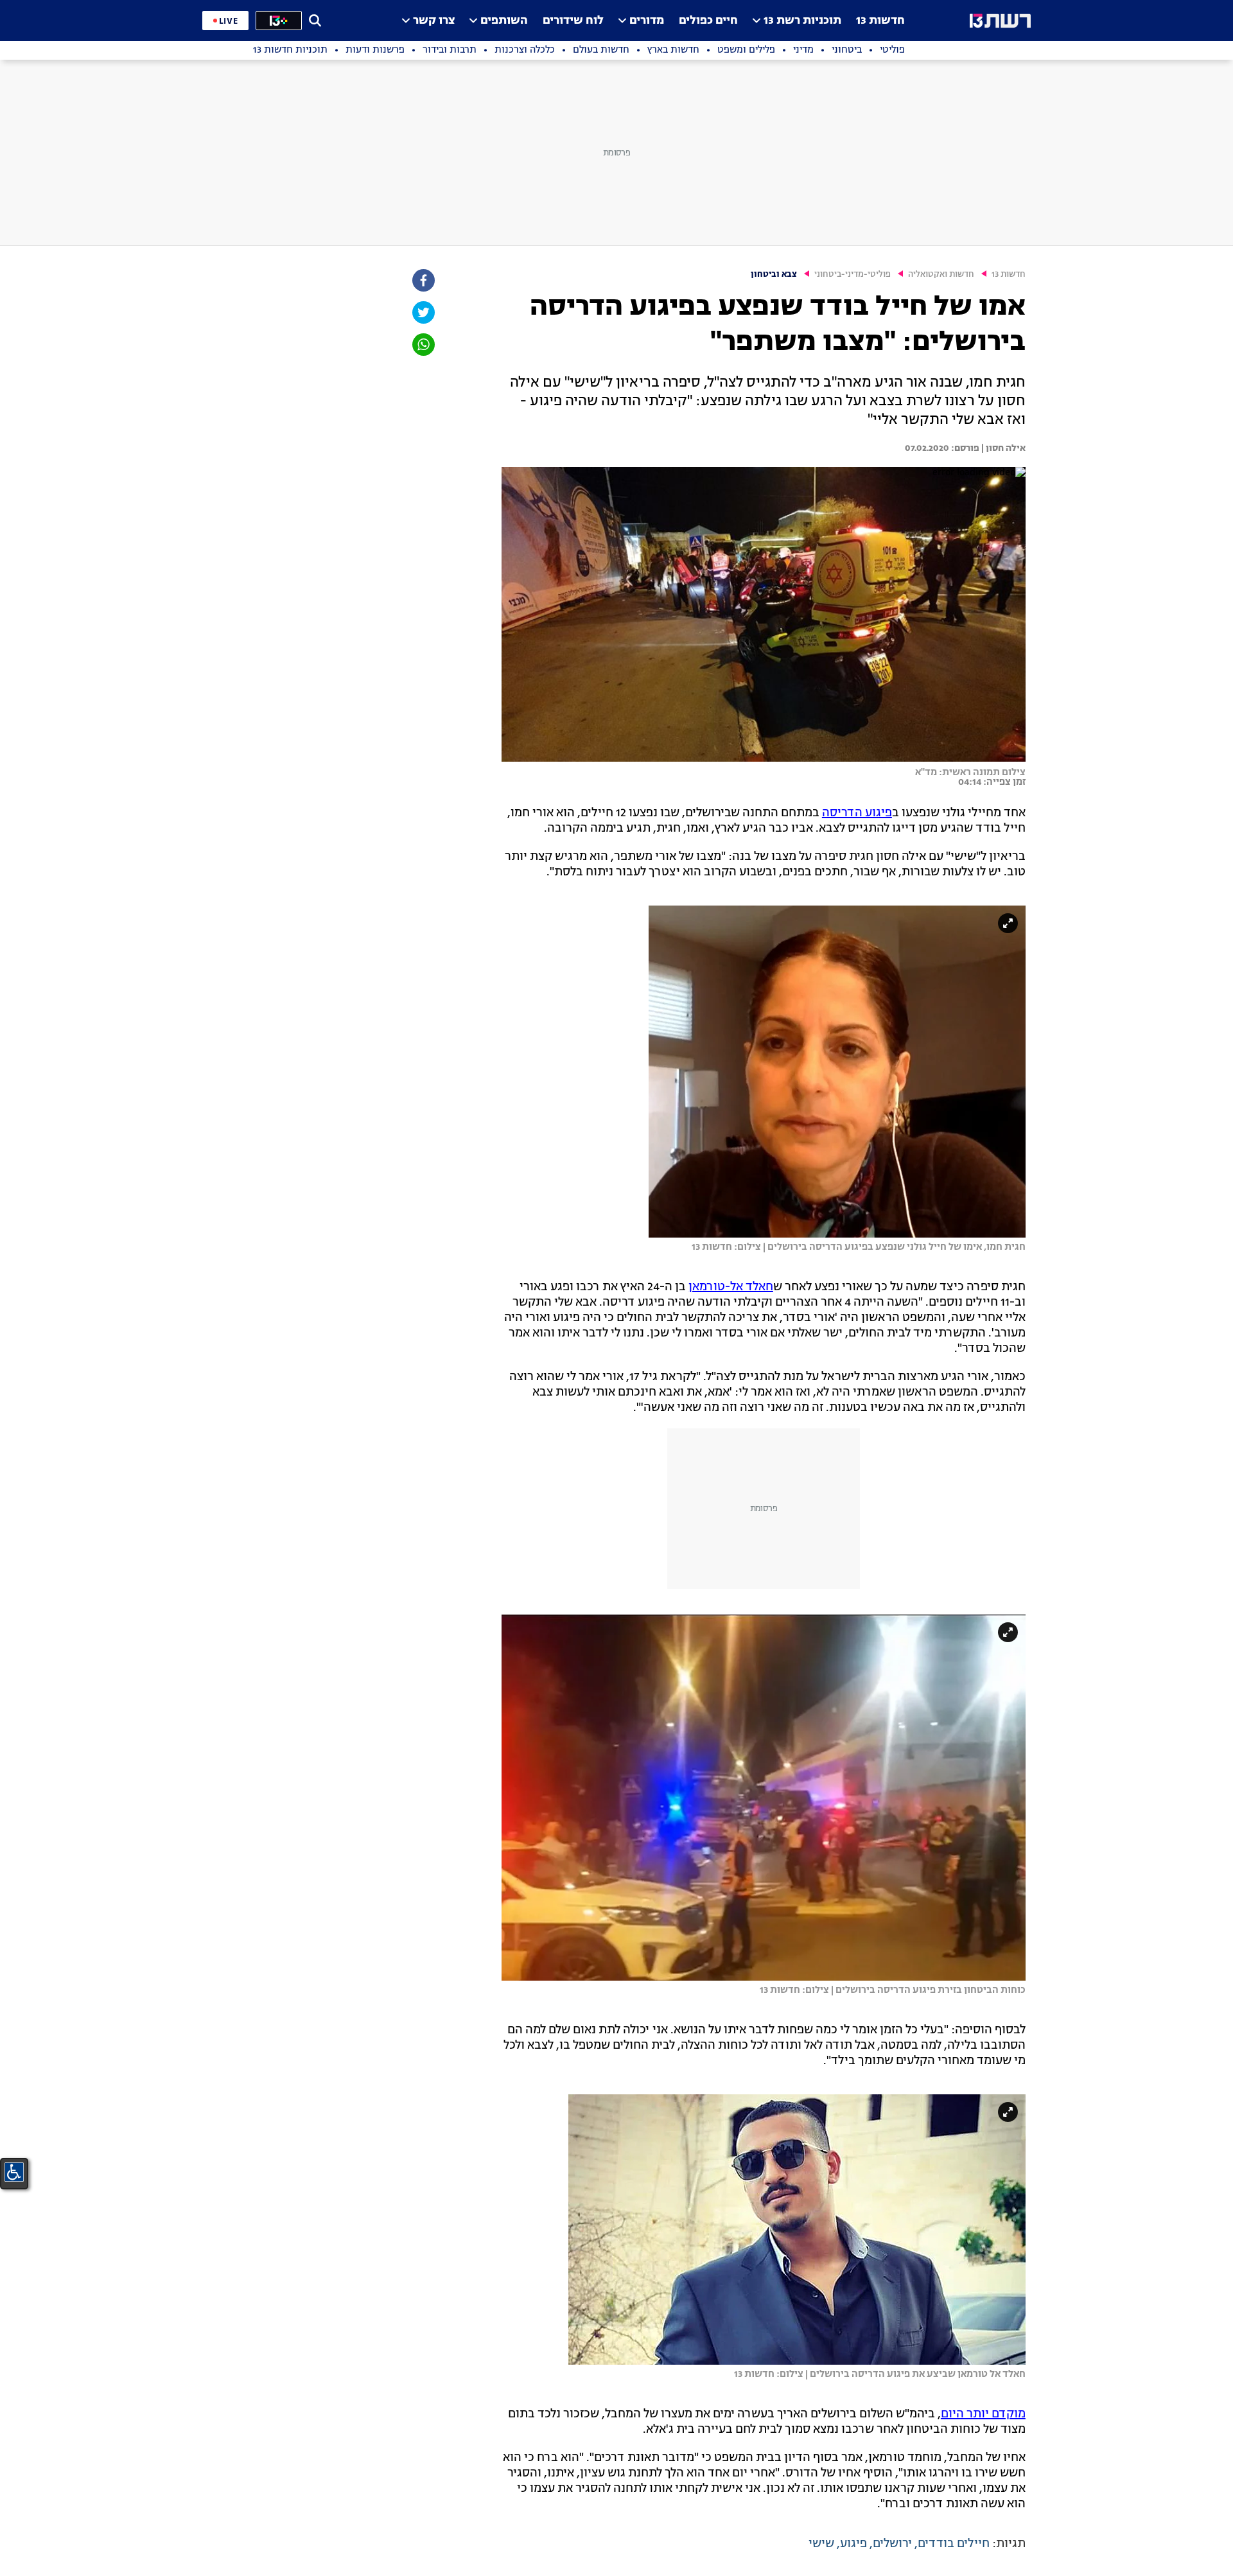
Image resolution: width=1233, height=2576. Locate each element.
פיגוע (853, 2544)
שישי (821, 2544)
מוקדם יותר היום (983, 2414)
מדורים (647, 21)
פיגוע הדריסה (857, 813)
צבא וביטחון (774, 275)
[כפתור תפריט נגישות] (14, 2172)
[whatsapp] (423, 345)
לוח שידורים (573, 21)
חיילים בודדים (954, 2544)
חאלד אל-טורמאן (731, 1287)
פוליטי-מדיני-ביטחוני (853, 275)
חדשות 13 (880, 21)
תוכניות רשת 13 (802, 21)
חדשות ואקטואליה (941, 275)
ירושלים (892, 2544)
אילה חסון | (1002, 448)
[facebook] (423, 280)
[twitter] (423, 312)
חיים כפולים (708, 21)
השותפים (504, 21)
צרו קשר (434, 21)
